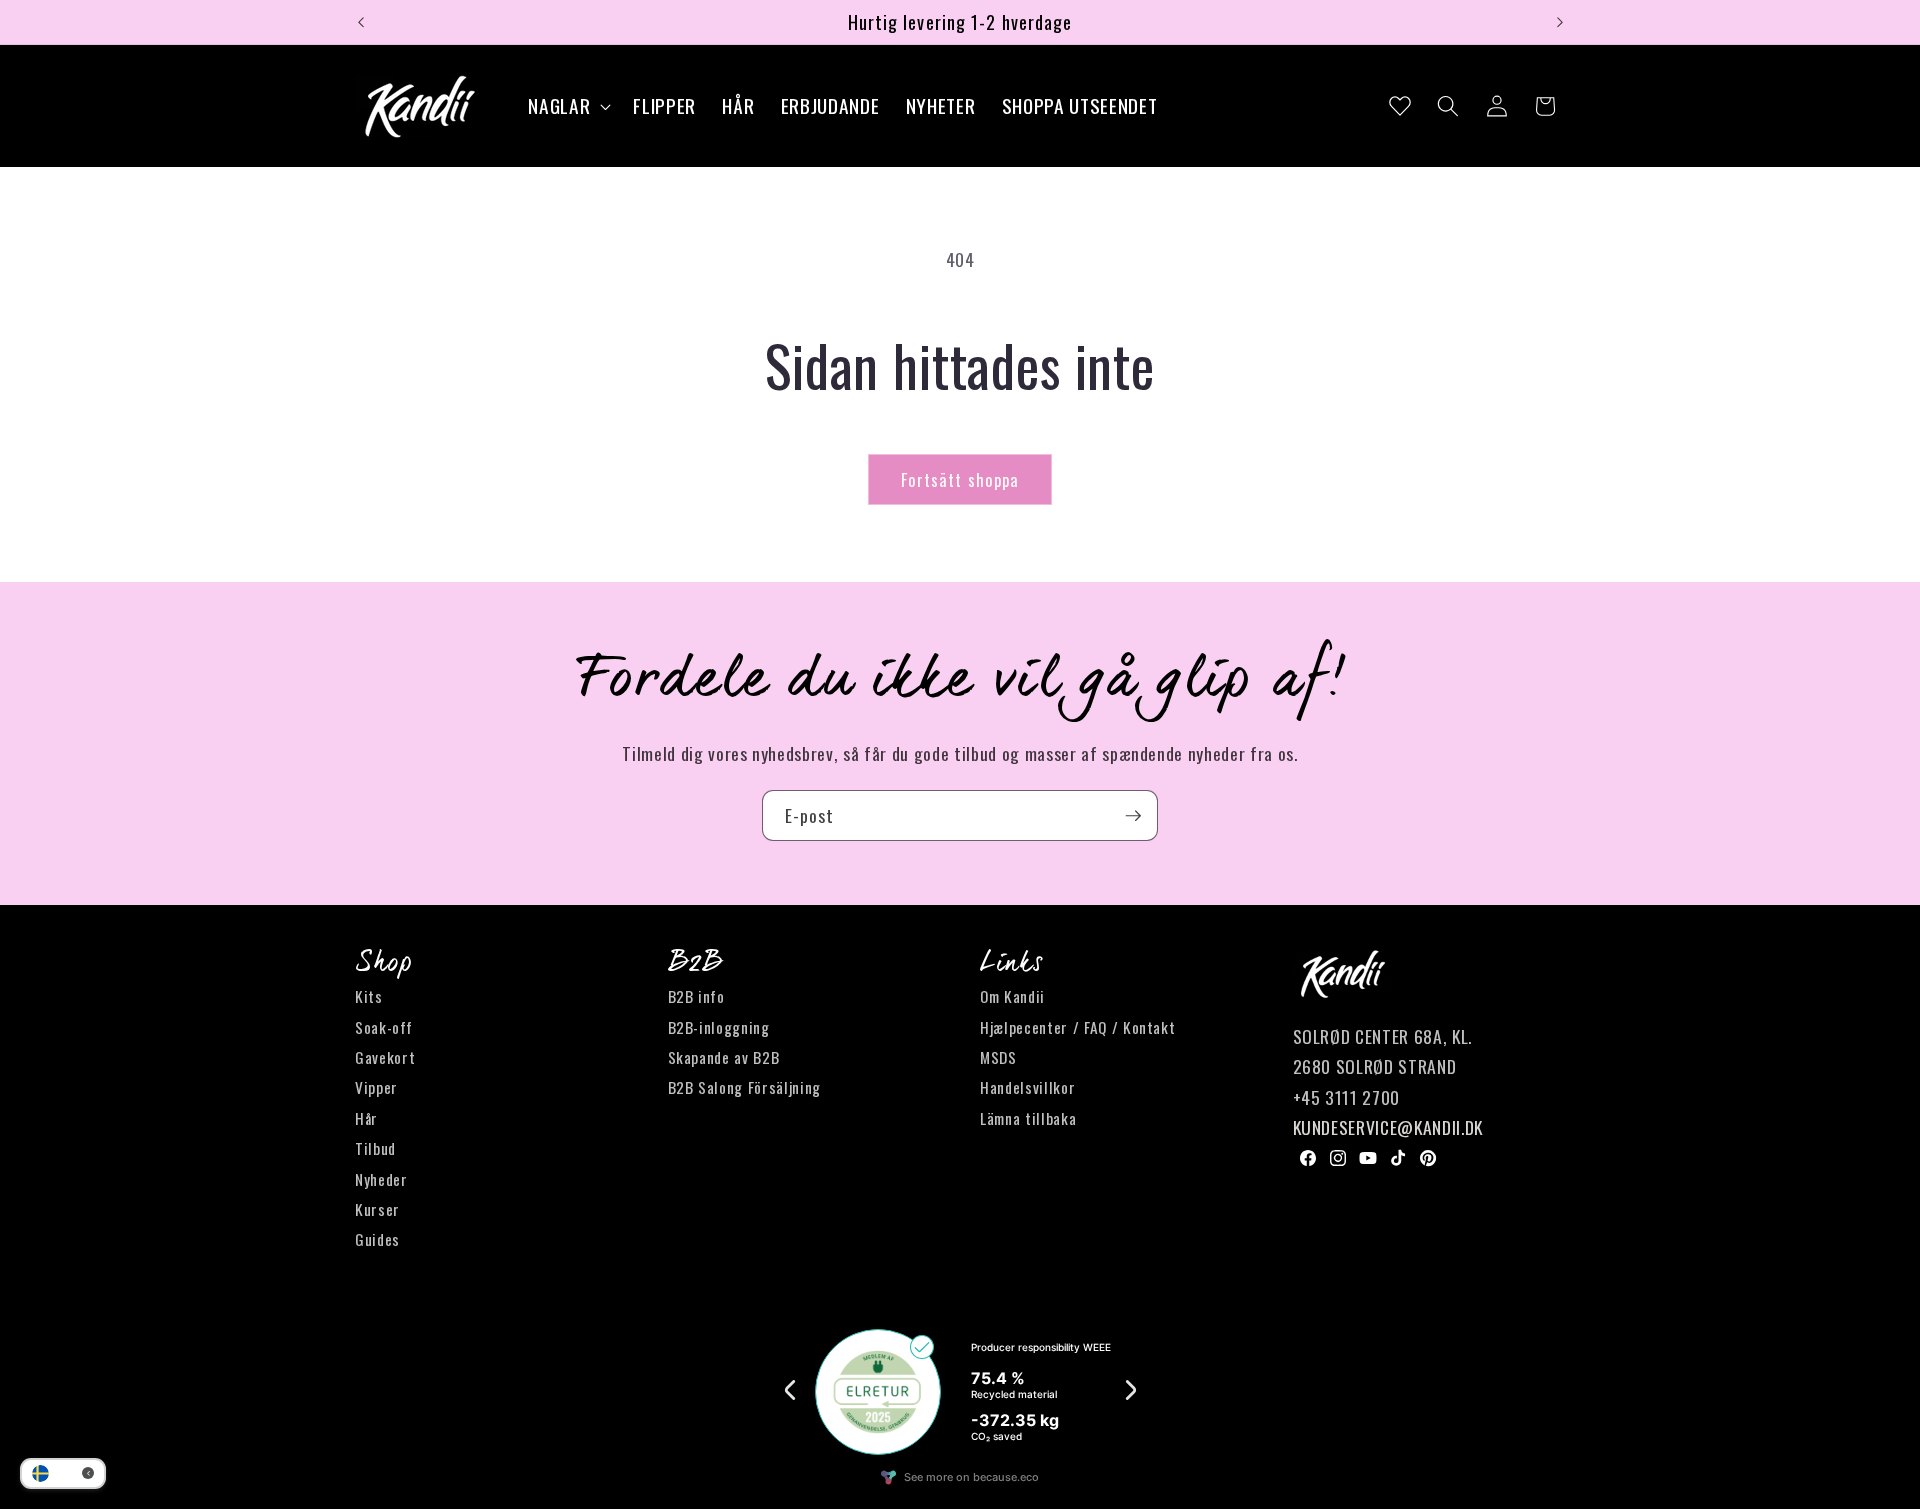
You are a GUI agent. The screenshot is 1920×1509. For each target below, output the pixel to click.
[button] (567, 106)
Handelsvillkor (1027, 1088)
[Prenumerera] (1133, 816)
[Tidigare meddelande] (361, 22)
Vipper (376, 1088)
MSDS (998, 1057)
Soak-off (383, 1027)
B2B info (696, 997)
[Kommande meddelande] (1560, 22)
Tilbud (375, 1149)
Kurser (377, 1209)
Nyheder (381, 1179)
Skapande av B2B (724, 1057)
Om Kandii (1012, 997)
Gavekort (385, 1057)
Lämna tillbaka (1028, 1118)
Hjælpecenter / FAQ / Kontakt (1077, 1027)
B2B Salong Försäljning (745, 1088)
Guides (377, 1240)
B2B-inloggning (719, 1027)
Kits (369, 997)
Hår (366, 1118)
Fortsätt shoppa (960, 479)
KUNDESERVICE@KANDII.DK (1388, 1128)
